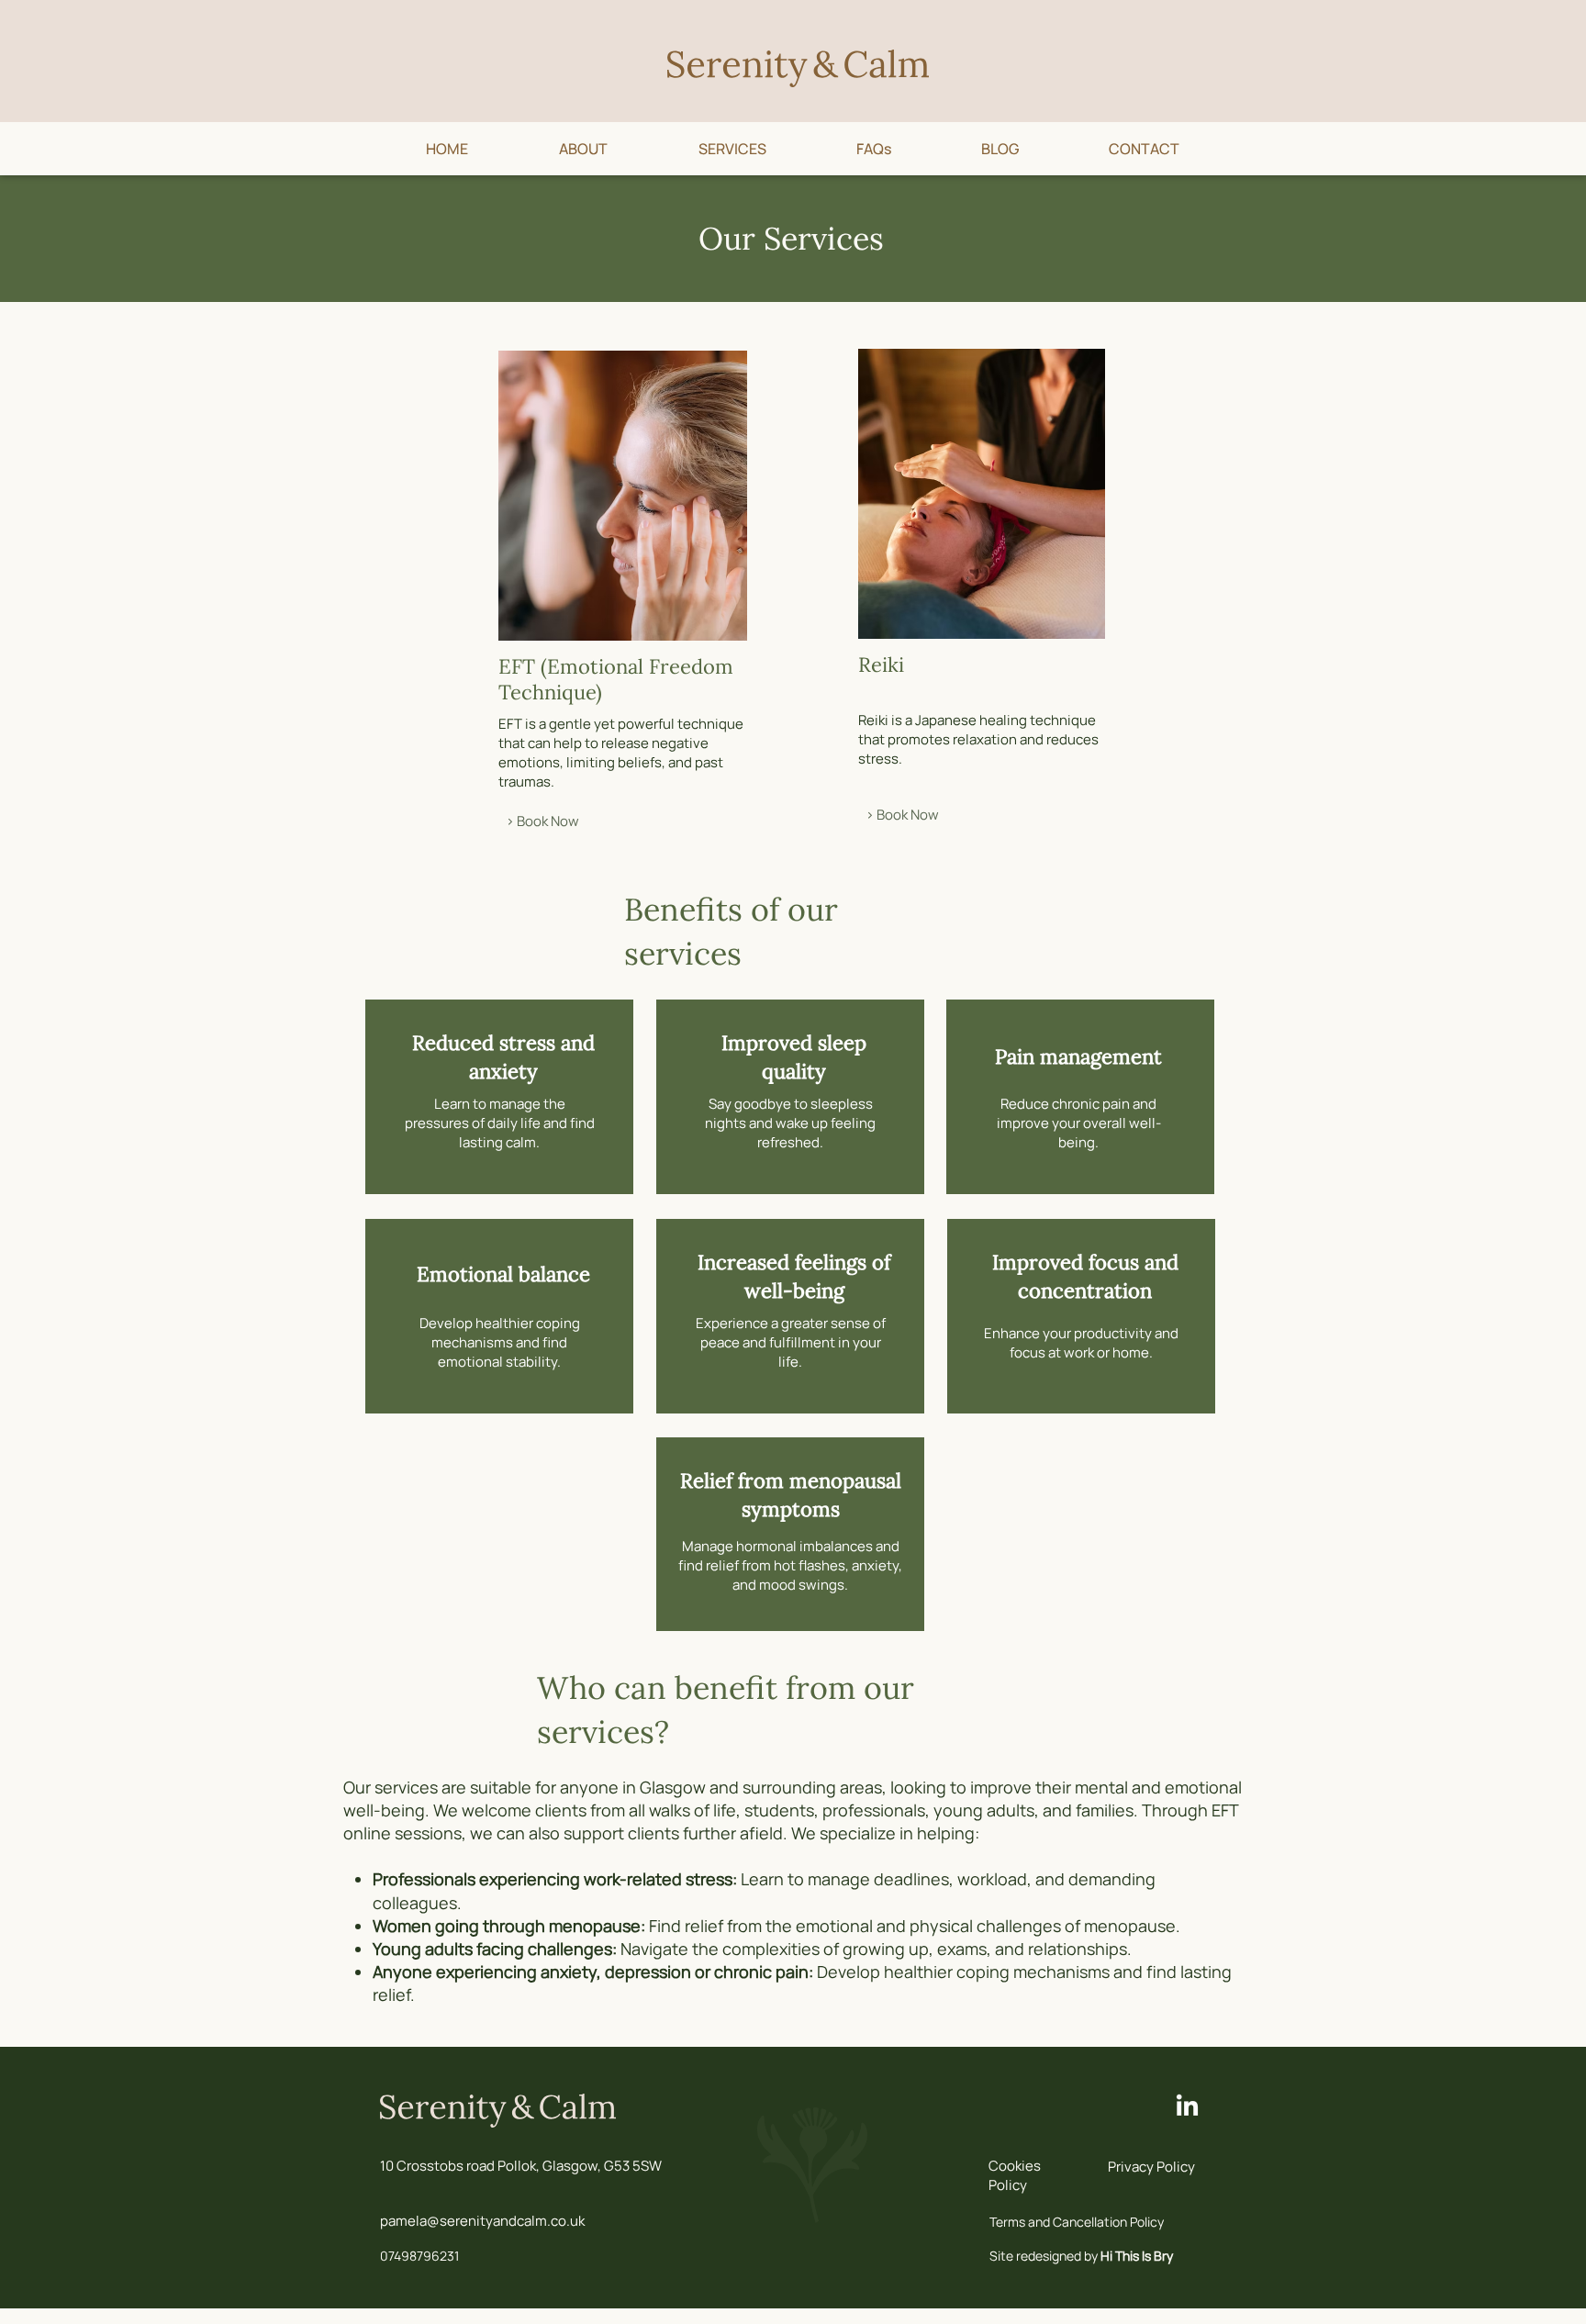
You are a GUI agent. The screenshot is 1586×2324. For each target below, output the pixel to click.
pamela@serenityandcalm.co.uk (482, 2221)
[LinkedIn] (1187, 2107)
